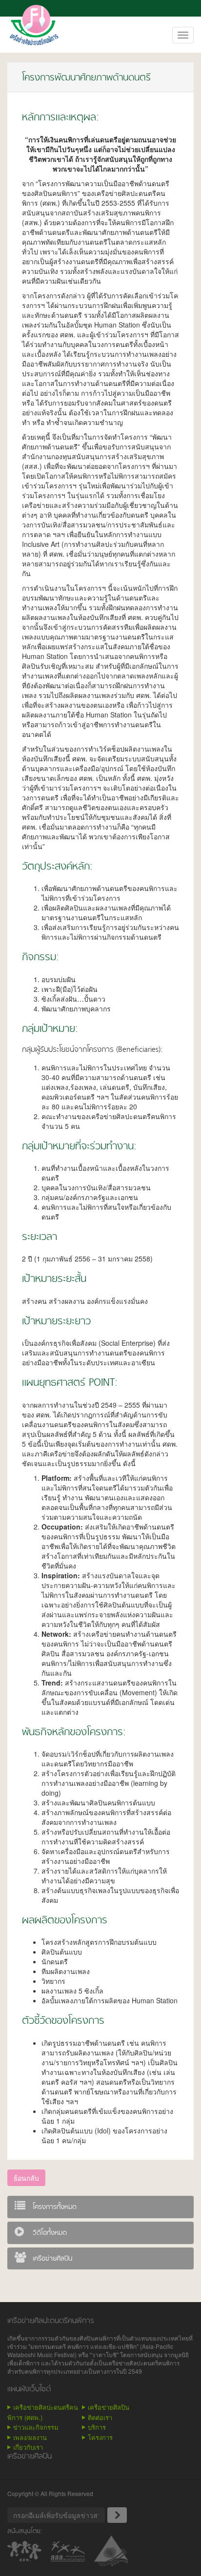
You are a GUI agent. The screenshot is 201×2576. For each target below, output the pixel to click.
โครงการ (100, 2437)
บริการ (97, 2427)
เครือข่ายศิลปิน (109, 2407)
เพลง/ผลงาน (30, 2437)
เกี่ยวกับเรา (28, 2447)
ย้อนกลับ (26, 2178)
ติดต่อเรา (100, 2417)
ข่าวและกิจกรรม (36, 2427)
